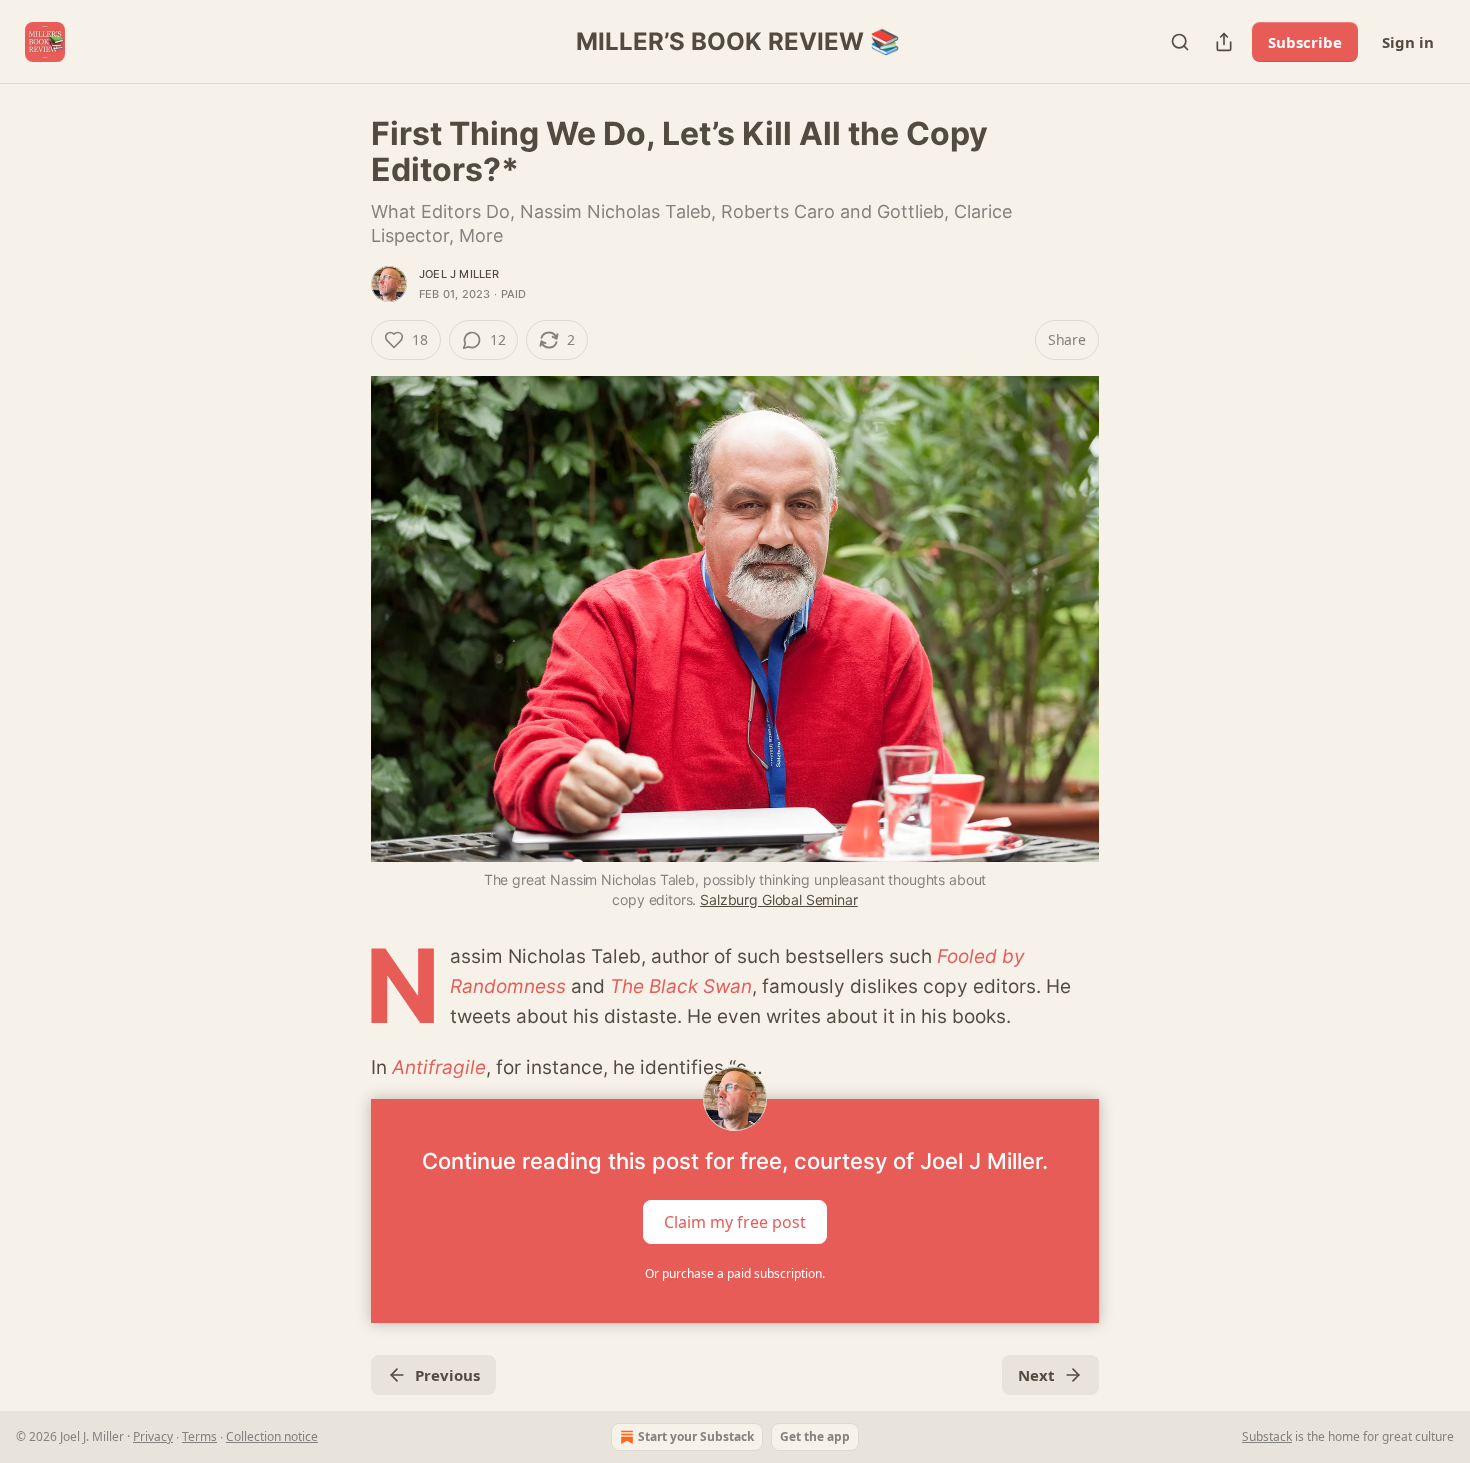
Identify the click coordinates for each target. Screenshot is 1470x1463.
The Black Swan (681, 986)
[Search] (1180, 42)
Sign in (1408, 42)
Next (1036, 1375)
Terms (199, 1436)
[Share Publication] (1224, 42)
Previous (447, 1375)
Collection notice (272, 1436)
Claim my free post (735, 1222)
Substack (1267, 1436)
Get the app (815, 1436)
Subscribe (1305, 42)
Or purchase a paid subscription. (735, 1273)
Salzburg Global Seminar (779, 899)
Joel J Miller (459, 274)
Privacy (153, 1436)
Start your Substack (696, 1436)
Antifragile (439, 1067)
